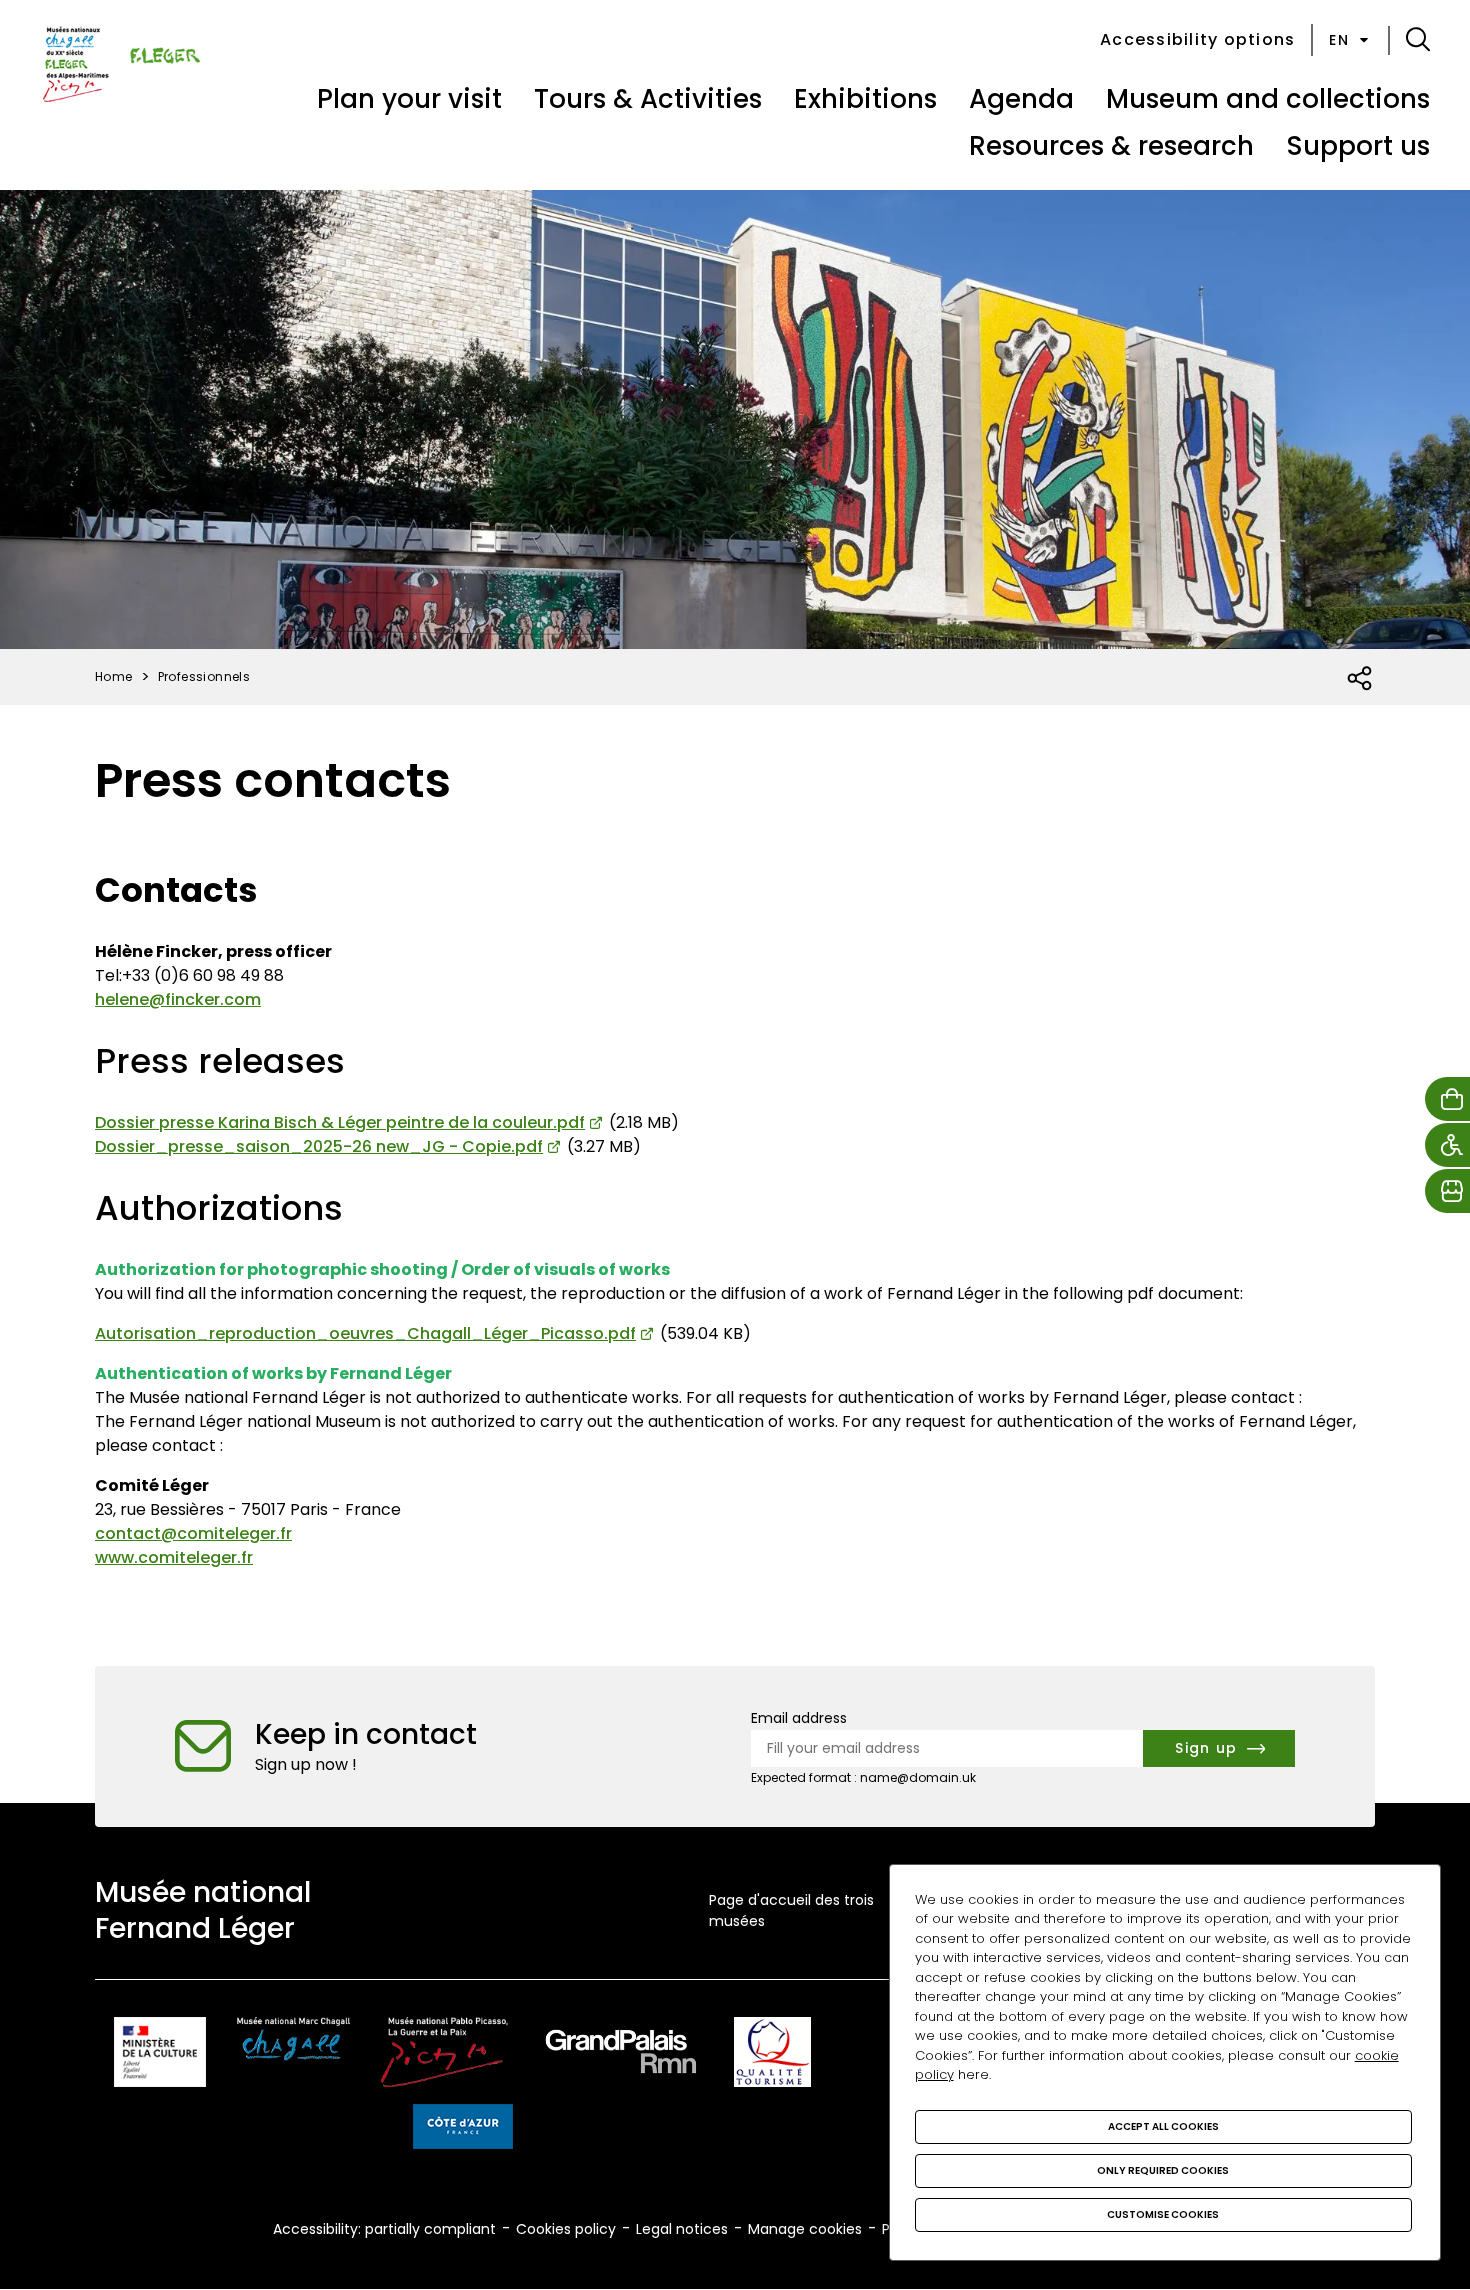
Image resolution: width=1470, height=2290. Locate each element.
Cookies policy (566, 2229)
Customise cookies (1163, 2214)
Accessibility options (1197, 39)
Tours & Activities (648, 99)
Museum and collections (1268, 99)
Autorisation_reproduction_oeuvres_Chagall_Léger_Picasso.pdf (365, 1333)
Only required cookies (1163, 2170)
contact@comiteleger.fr (193, 1533)
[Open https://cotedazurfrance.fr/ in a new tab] (463, 2130)
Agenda (1021, 99)
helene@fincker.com (178, 999)
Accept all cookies (1163, 2126)
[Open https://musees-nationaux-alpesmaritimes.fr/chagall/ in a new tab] (293, 2055)
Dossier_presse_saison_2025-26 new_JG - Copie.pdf (319, 1146)
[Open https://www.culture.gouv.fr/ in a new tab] (160, 2055)
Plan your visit (409, 99)
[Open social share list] (1360, 679)
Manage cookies (805, 2229)
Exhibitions (865, 99)
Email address (799, 1718)
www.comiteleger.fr (174, 1557)
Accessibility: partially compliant (384, 2229)
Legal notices (682, 2229)
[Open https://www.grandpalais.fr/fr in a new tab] (621, 2055)
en (1339, 40)
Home (114, 676)
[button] (1418, 40)
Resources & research (1111, 146)
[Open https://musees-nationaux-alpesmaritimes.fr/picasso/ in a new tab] (444, 2055)
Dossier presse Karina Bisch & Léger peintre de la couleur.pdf (340, 1122)
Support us (1358, 146)
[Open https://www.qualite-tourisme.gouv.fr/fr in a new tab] (772, 2055)
